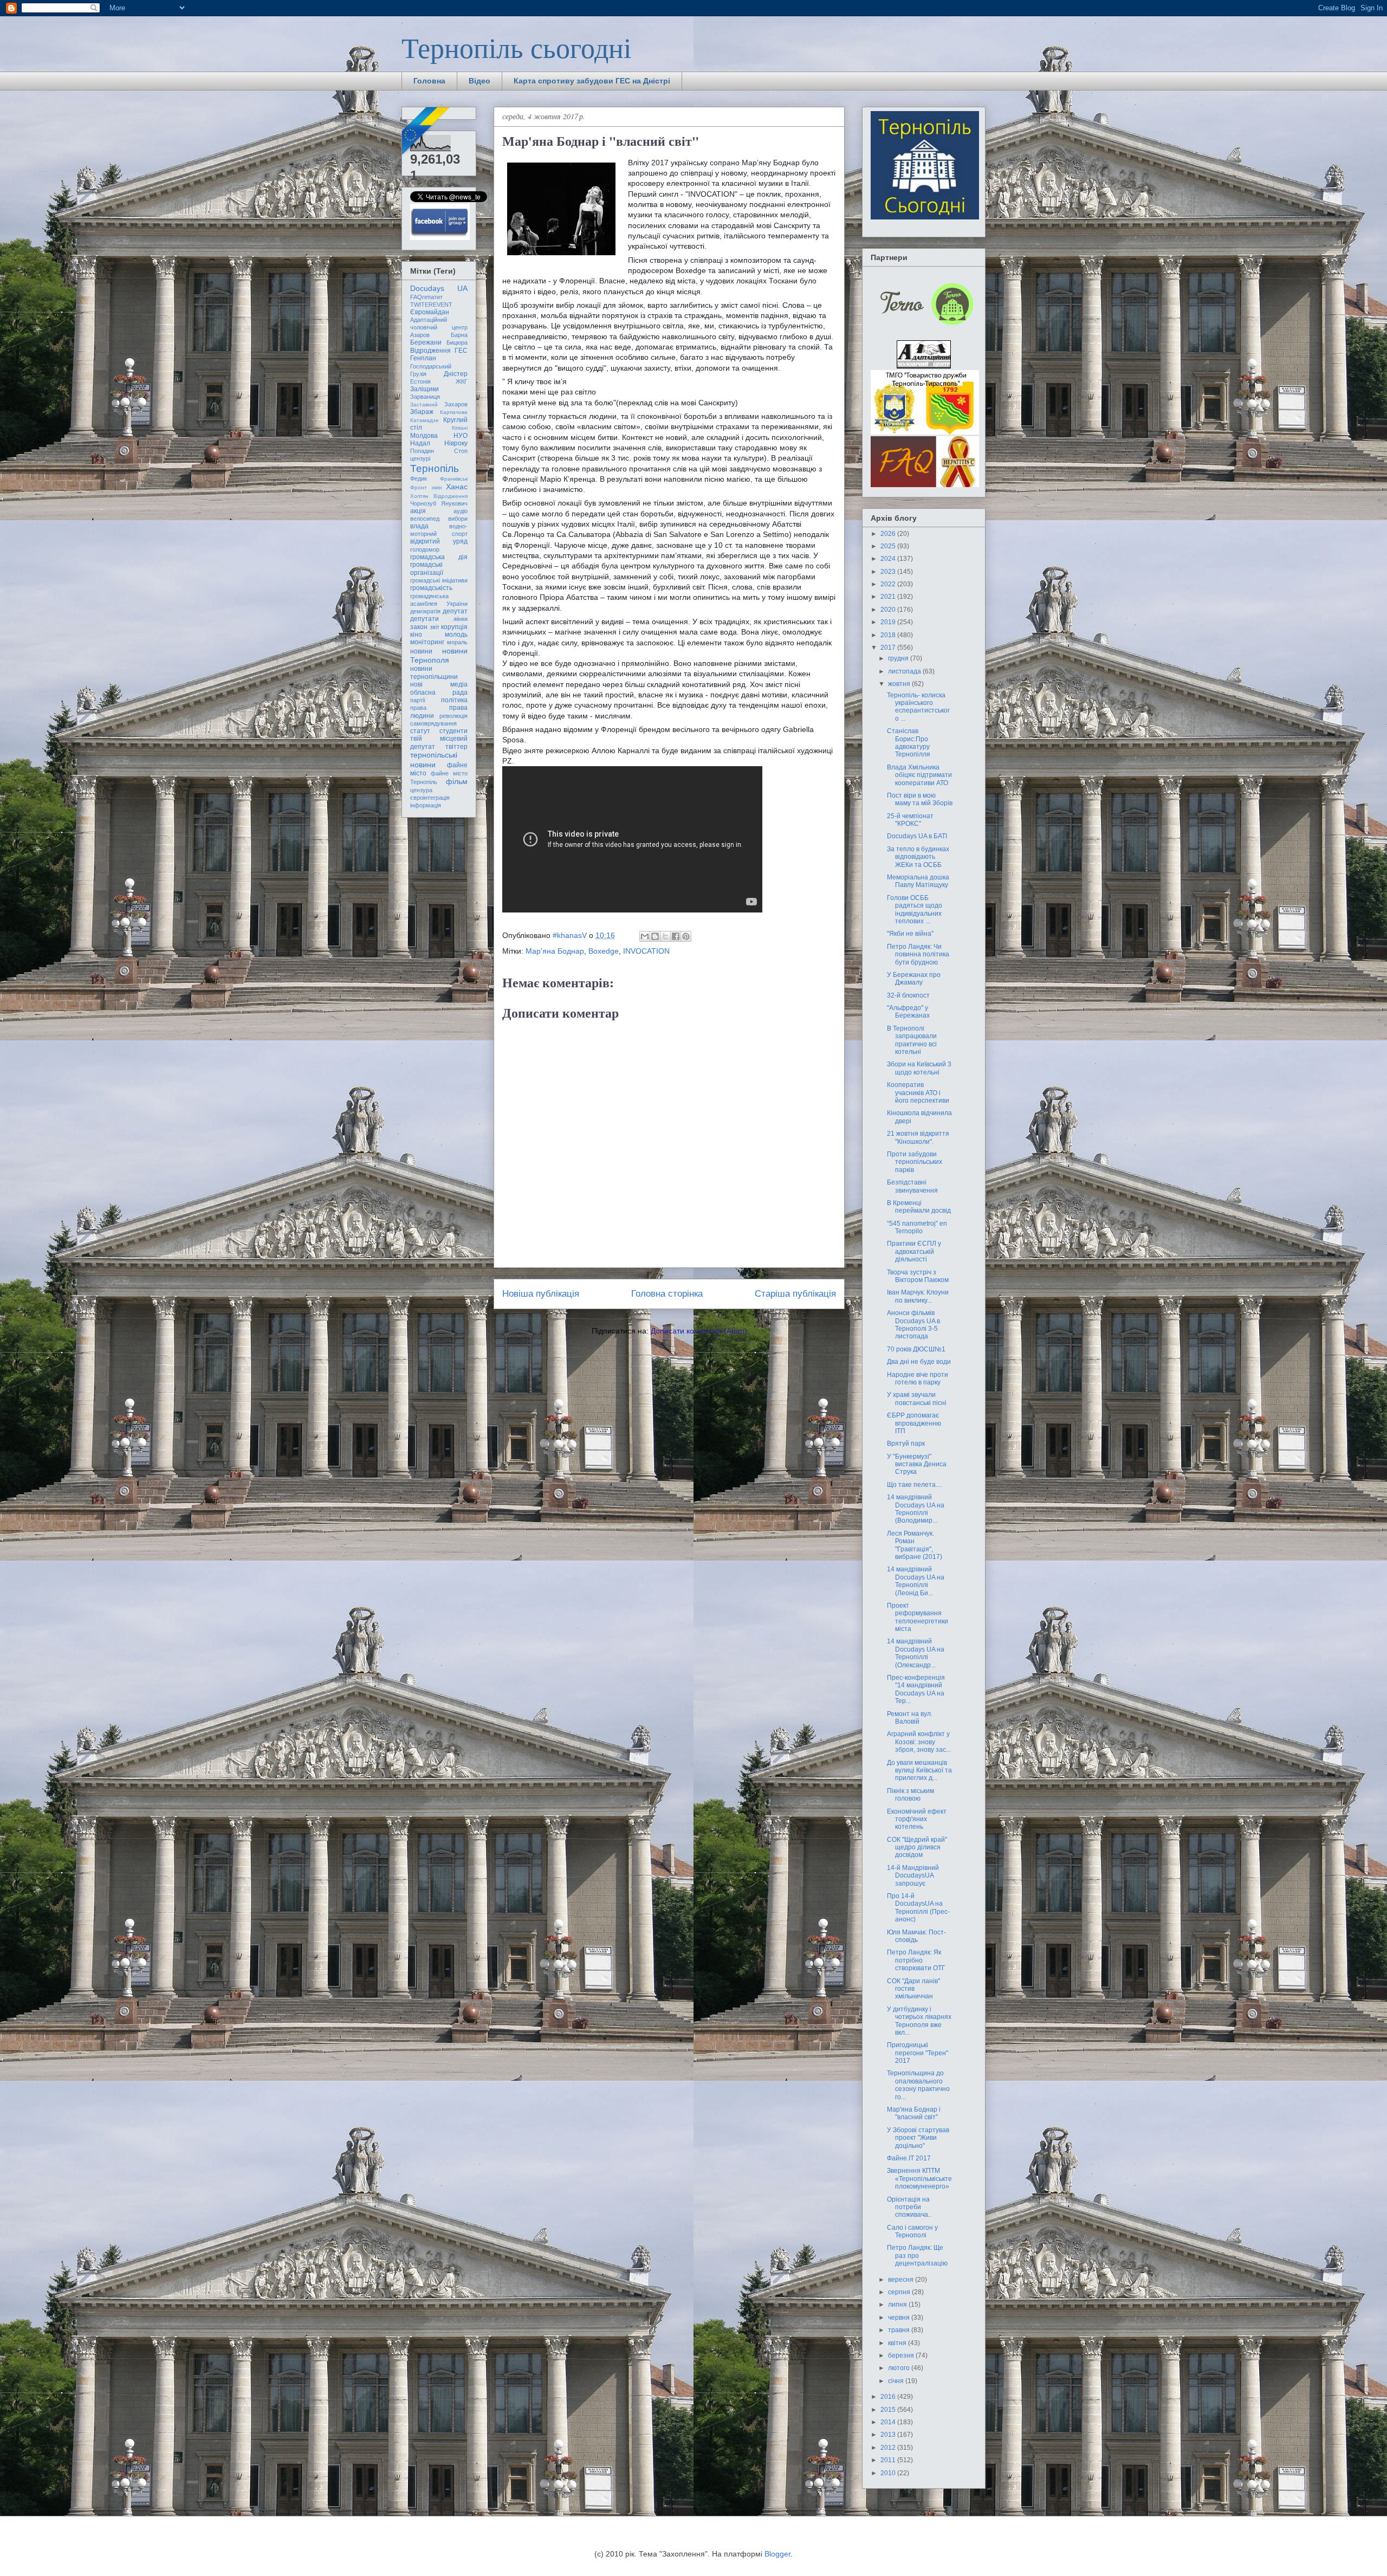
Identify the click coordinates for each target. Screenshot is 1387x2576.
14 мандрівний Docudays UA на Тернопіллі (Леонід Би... (916, 1581)
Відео (479, 81)
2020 (889, 610)
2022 (889, 584)
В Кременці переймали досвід (919, 1207)
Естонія (420, 381)
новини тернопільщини (434, 672)
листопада (905, 671)
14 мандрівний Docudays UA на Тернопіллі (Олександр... (916, 1653)
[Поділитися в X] (665, 936)
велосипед (425, 519)
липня (898, 2305)
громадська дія (439, 557)
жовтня (900, 684)
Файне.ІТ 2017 (909, 2158)
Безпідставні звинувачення (912, 1186)
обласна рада (439, 692)
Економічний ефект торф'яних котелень (917, 1819)
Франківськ (454, 479)
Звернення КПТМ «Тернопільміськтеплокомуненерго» (919, 2179)
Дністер (456, 374)
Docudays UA (439, 288)
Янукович (454, 503)
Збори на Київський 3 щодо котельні (919, 1068)
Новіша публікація (541, 1294)
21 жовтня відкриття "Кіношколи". (918, 1137)
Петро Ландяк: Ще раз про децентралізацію (917, 2255)
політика (454, 700)
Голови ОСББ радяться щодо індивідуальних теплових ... (915, 910)
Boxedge (604, 951)
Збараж (422, 412)
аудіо (461, 511)
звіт (435, 627)
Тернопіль (435, 468)
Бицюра (457, 342)
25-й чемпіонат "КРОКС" (910, 820)
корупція (454, 627)
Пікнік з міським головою (910, 1795)
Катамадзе (424, 420)
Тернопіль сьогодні (516, 47)
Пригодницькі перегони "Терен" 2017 (918, 2053)
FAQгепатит (426, 297)
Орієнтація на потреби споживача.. (909, 2207)
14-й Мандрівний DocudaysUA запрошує (913, 1876)
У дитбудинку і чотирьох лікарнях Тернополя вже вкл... (919, 2021)
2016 (889, 2397)
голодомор (425, 549)
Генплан (423, 358)
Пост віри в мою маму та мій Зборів (920, 799)
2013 (889, 2435)
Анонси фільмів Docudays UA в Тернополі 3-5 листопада (913, 1325)
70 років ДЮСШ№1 (916, 1349)
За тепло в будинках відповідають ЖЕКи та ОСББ (918, 857)
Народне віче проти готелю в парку (918, 1378)
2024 (889, 559)
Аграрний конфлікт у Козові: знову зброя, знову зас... (919, 1742)
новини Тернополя (439, 655)
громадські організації (427, 568)
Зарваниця (425, 397)
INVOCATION (646, 951)
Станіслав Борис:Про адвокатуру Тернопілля (909, 743)
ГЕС (461, 351)
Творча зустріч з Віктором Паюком (918, 1276)
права (418, 708)
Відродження (430, 351)
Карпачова (454, 412)
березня (902, 2355)
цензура (421, 790)
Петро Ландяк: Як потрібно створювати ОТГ (916, 1960)
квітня (898, 2343)
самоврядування (433, 723)
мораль (457, 642)
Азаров (420, 335)
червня (900, 2318)
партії (418, 700)
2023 (889, 572)
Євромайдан (430, 312)
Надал (420, 443)
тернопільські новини (434, 759)
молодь (456, 635)
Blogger (777, 2554)
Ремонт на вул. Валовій (910, 1718)
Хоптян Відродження (439, 496)
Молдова (424, 436)
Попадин (422, 451)
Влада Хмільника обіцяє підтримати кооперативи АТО (919, 775)
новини (421, 651)
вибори (458, 519)
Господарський (431, 366)
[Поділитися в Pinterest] (686, 936)
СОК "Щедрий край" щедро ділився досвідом (917, 1847)
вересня (902, 2280)
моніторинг (427, 642)
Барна (459, 335)
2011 (889, 2460)
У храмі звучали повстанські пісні (917, 1399)
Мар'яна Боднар (555, 951)
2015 (889, 2410)
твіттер (456, 747)
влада (419, 526)
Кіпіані (460, 428)
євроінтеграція (430, 798)
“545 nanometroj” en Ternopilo (917, 1227)
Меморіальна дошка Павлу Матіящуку (918, 881)
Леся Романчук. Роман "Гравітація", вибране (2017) (915, 1545)
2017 (889, 648)
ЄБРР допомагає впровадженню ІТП (914, 1423)
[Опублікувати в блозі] (655, 936)
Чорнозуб (423, 503)
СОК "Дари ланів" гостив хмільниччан (913, 1989)
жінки (461, 619)
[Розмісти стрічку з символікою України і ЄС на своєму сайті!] (426, 132)
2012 (889, 2448)
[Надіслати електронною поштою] (645, 936)
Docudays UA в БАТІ (917, 836)
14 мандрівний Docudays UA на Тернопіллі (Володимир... (916, 1509)
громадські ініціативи (439, 580)
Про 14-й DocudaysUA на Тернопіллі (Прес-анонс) (918, 1908)
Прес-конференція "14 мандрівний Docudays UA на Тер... (916, 1689)
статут (420, 731)
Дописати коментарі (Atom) (699, 1331)
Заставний (424, 404)
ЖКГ (462, 381)
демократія (425, 611)
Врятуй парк (906, 1444)
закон (419, 627)
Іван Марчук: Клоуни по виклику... (918, 1296)
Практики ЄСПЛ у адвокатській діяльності (914, 1251)
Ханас (457, 487)
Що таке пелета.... (915, 1485)
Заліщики (424, 389)
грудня (899, 658)
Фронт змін (426, 487)
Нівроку (456, 443)
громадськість (431, 588)
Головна (429, 81)
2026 (889, 534)
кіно (416, 635)
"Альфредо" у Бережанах (908, 1012)
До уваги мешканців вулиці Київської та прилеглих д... (919, 1771)
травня (900, 2330)
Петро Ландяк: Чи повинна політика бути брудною (918, 954)
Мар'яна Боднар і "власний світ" (914, 2113)
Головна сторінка (667, 1294)
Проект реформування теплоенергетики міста (918, 1617)
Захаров (456, 404)
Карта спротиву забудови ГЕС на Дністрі (592, 81)
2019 (889, 622)
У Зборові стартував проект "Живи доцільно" (918, 2138)
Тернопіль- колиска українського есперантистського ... (918, 707)
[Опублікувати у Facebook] (676, 936)
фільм (457, 781)
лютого (900, 2368)
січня (897, 2381)
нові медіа (439, 684)
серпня (900, 2292)
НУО (461, 436)
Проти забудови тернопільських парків (915, 1162)
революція (453, 716)
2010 (889, 2473)
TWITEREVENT (431, 305)
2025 (889, 546)
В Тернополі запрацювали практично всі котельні (912, 1040)
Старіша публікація (795, 1294)
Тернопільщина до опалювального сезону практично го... (918, 2085)
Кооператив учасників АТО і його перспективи (918, 1093)
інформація (426, 805)
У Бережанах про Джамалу (914, 979)
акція (418, 511)
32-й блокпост (908, 995)
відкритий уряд (439, 541)
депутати (424, 619)
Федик (419, 478)
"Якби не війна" (910, 934)
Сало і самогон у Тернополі (912, 2231)
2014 (889, 2422)
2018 (889, 635)
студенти (453, 731)
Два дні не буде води (919, 1362)
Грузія (418, 374)
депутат (455, 611)
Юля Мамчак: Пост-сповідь (916, 1936)
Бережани (426, 342)
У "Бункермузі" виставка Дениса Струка (917, 1464)
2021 (889, 597)
